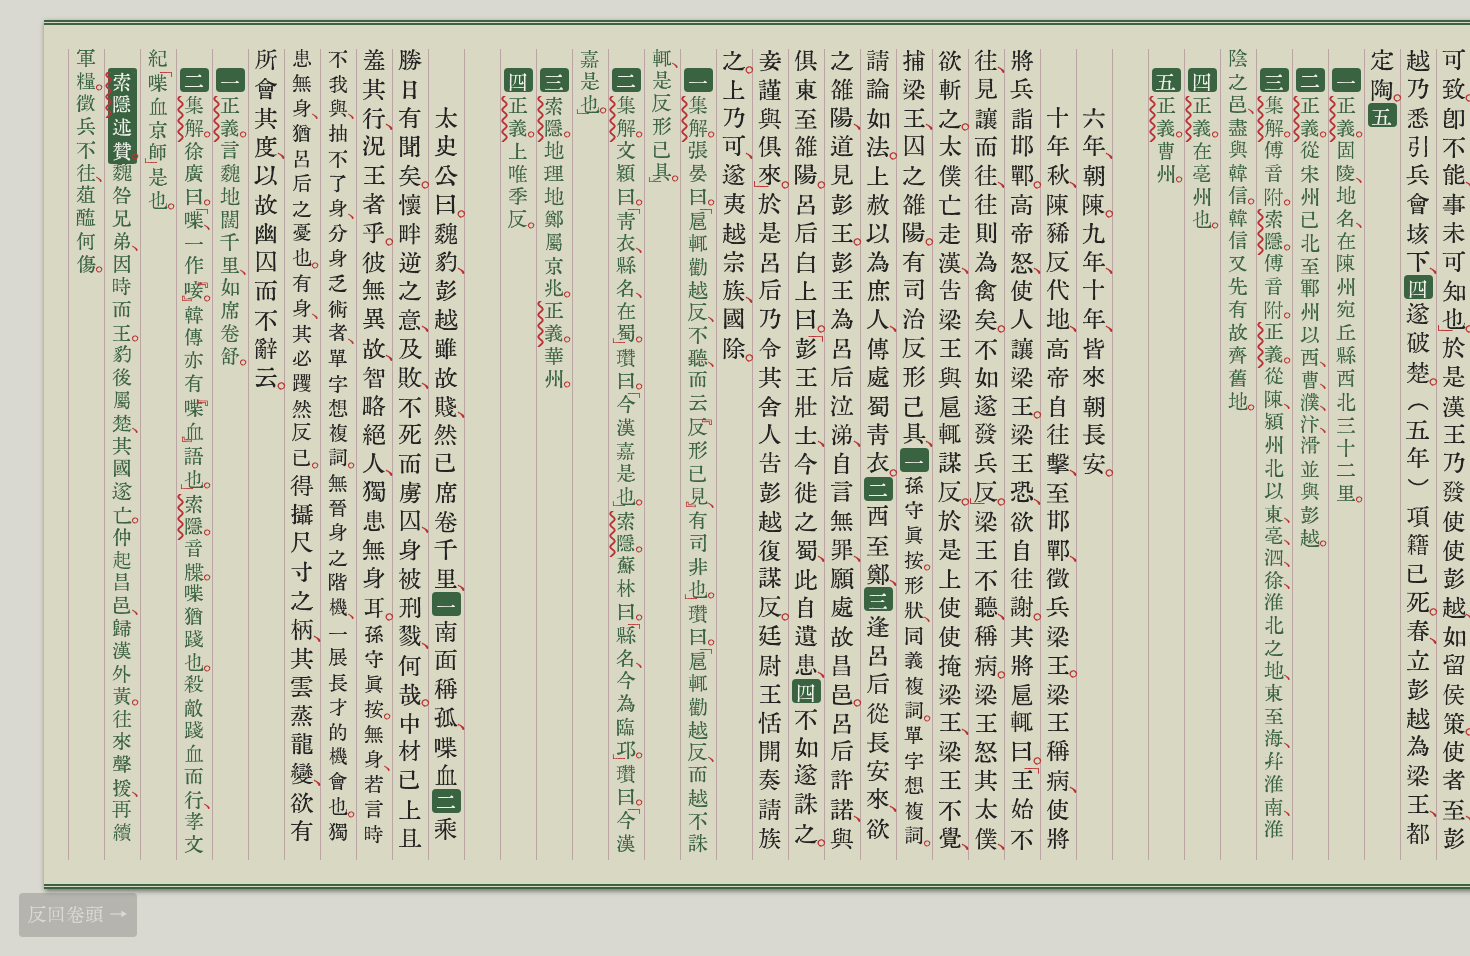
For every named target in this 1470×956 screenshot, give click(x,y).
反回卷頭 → (78, 914)
